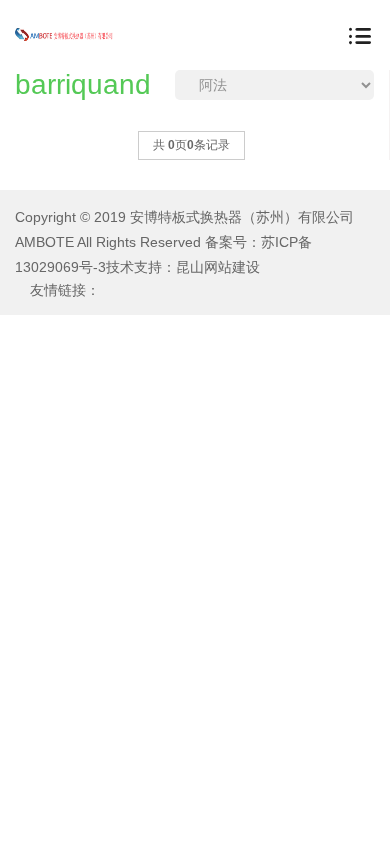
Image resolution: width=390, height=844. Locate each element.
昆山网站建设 (218, 267)
